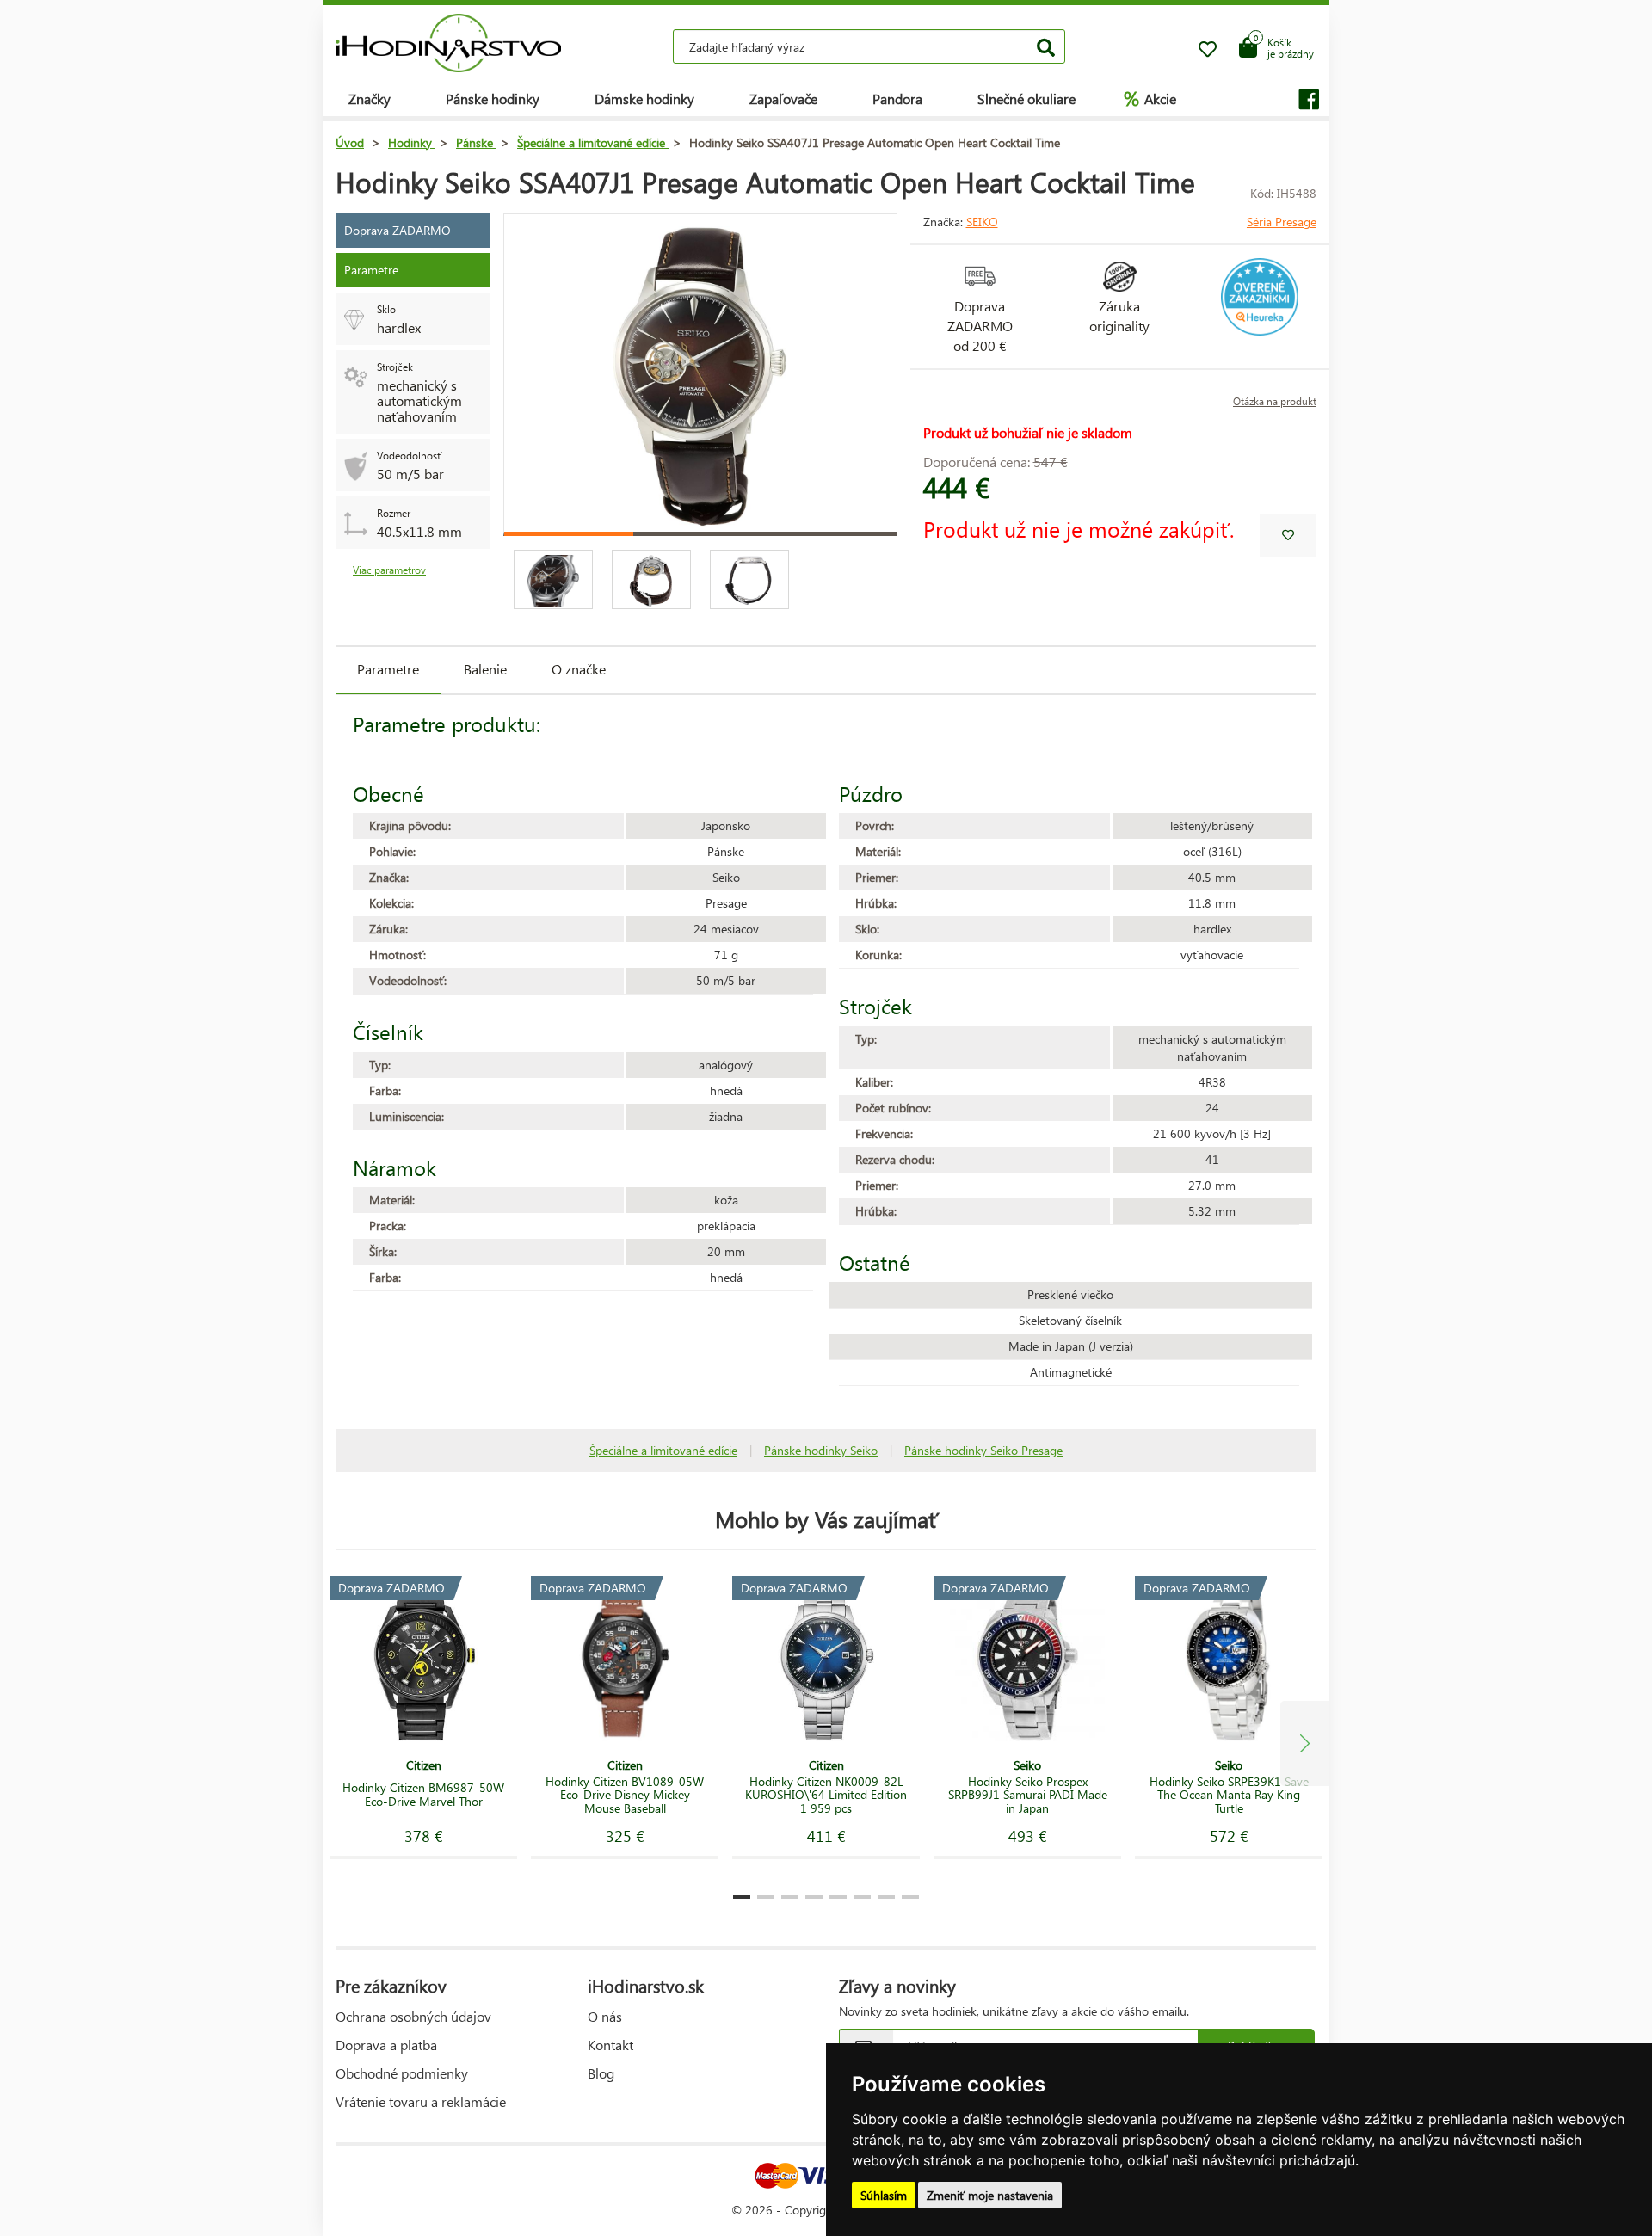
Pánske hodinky (493, 99)
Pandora (897, 99)
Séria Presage (1282, 222)
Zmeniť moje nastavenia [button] (990, 2195)
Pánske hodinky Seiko (821, 1450)
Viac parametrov (389, 570)
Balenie (485, 669)
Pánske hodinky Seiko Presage (983, 1450)
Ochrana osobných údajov (413, 2016)
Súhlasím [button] (884, 2195)
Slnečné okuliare (1026, 99)
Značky (370, 99)
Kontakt (610, 2045)
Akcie (1150, 98)
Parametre (388, 669)
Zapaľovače (783, 99)
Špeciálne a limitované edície (663, 1450)
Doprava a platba (386, 2045)
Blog (601, 2073)
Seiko (982, 222)
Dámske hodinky (644, 99)
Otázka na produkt (1275, 401)
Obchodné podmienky (402, 2073)
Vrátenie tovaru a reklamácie (421, 2101)
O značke (579, 669)
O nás (605, 2016)
